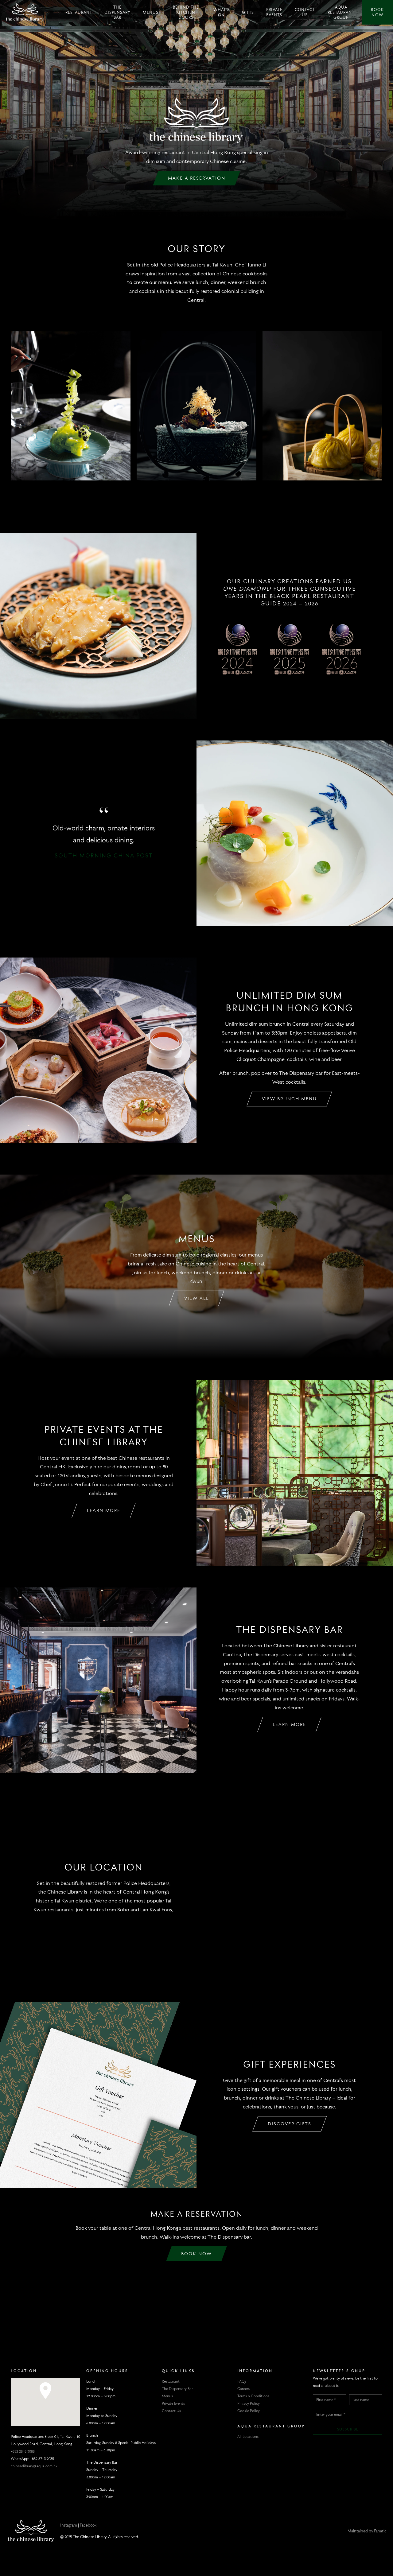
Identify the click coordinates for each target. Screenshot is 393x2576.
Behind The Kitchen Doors (186, 12)
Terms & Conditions (253, 2396)
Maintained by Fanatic (367, 2531)
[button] (45, 2393)
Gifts (248, 12)
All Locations (248, 2436)
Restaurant (79, 12)
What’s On (222, 12)
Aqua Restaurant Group (341, 12)
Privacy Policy (249, 2403)
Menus (151, 12)
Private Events (274, 12)
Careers (243, 2389)
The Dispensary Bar (117, 12)
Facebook (88, 2525)
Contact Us (305, 12)
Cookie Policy (249, 2411)
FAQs (242, 2381)
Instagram (69, 2525)
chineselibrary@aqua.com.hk (34, 2466)
